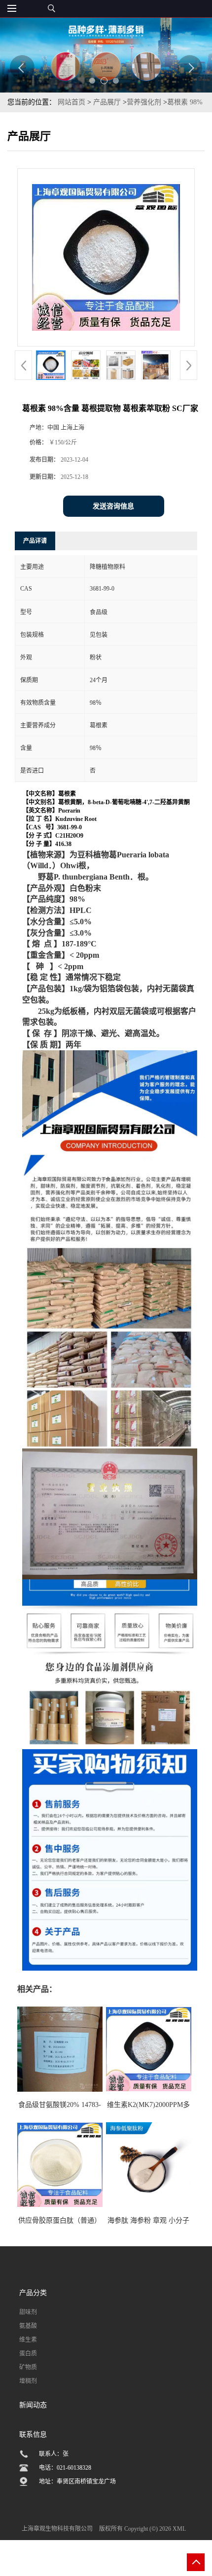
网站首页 (71, 102)
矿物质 (28, 2367)
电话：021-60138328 (65, 2468)
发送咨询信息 (113, 506)
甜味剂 (28, 2312)
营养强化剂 (144, 102)
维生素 (28, 2340)
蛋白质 (28, 2354)
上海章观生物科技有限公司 (57, 2529)
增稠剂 (28, 2381)
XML (179, 2529)
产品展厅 (107, 102)
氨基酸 (28, 2326)
